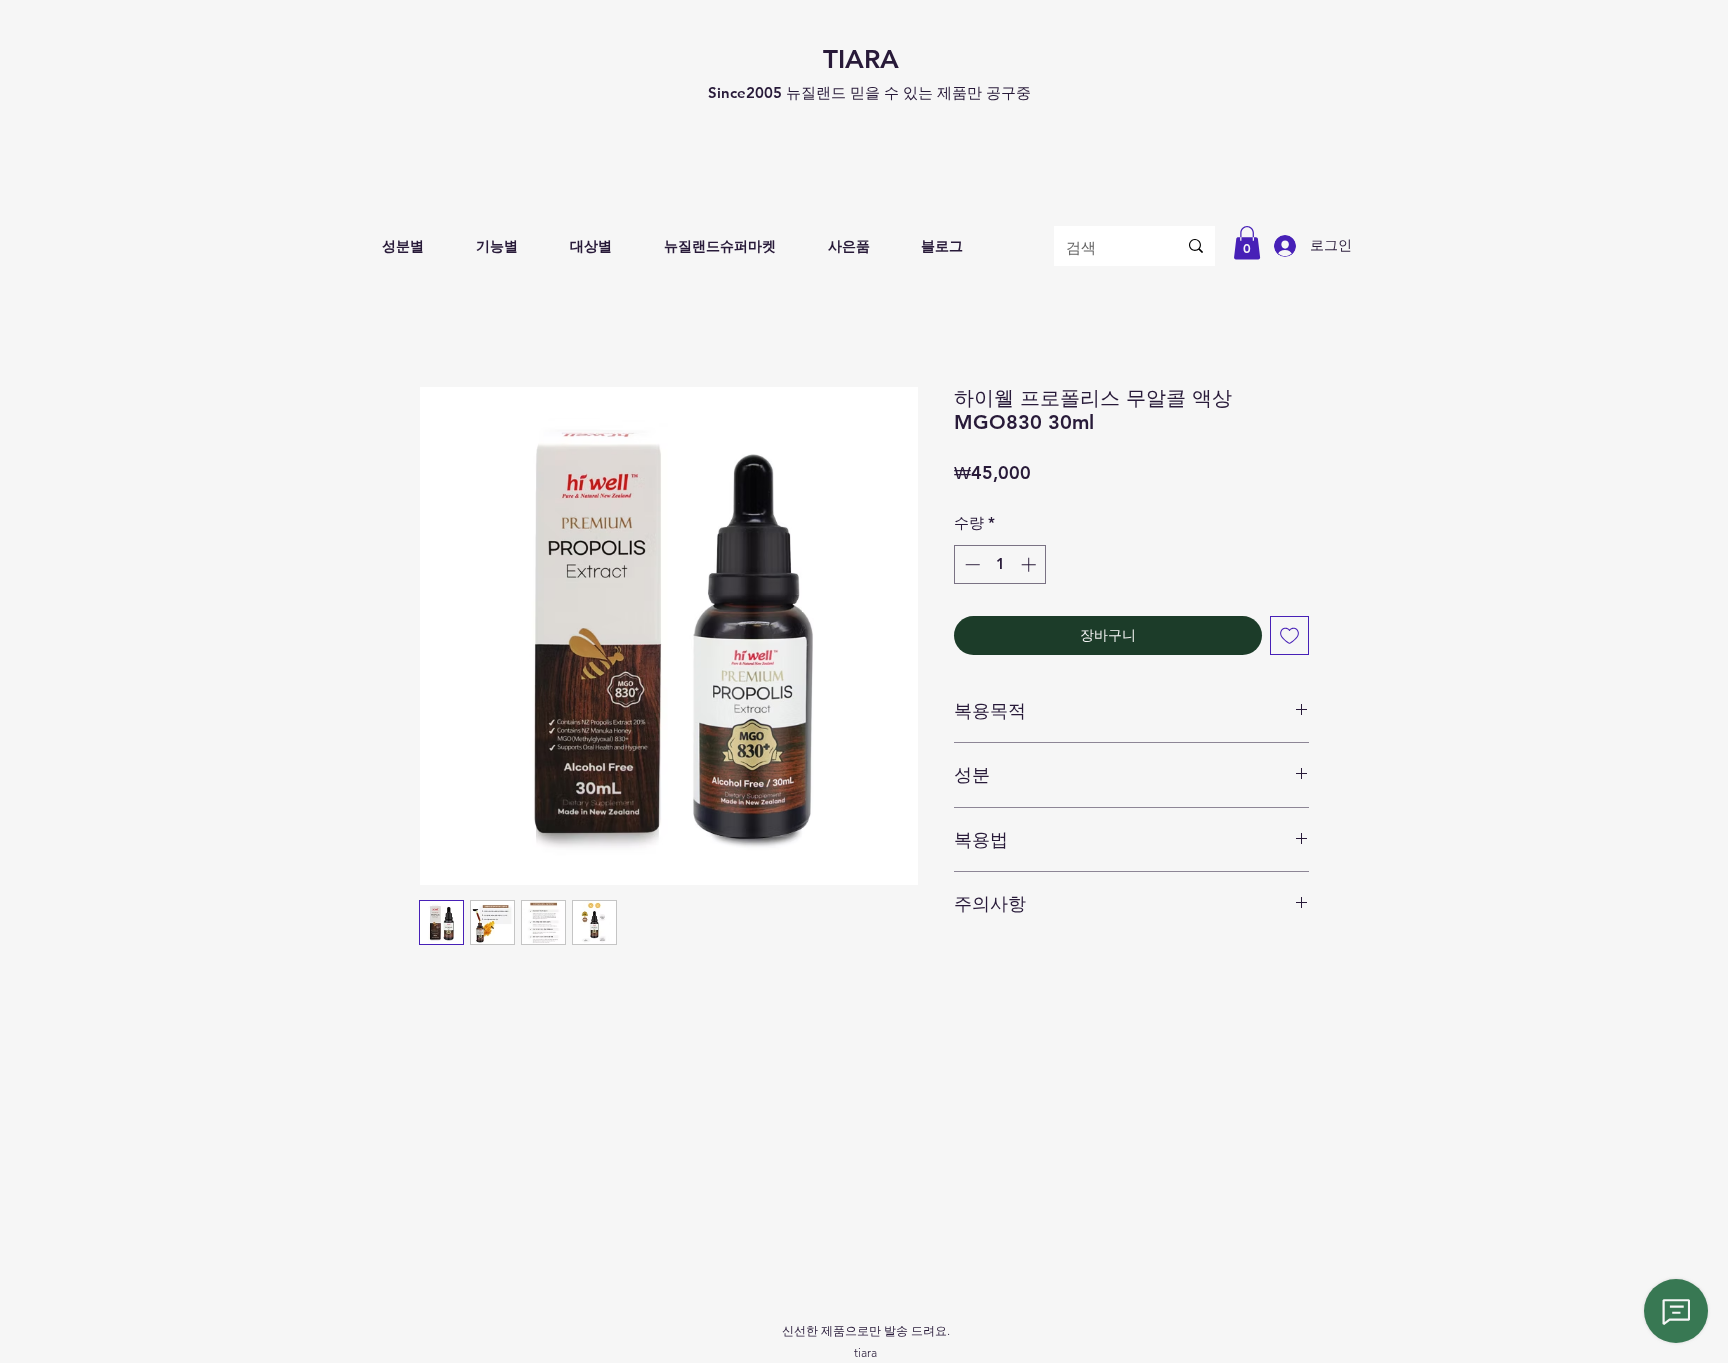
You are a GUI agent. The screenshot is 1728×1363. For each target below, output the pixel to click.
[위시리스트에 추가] (1289, 635)
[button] (403, 246)
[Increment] (1030, 564)
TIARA (861, 59)
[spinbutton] (1000, 564)
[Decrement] (970, 564)
